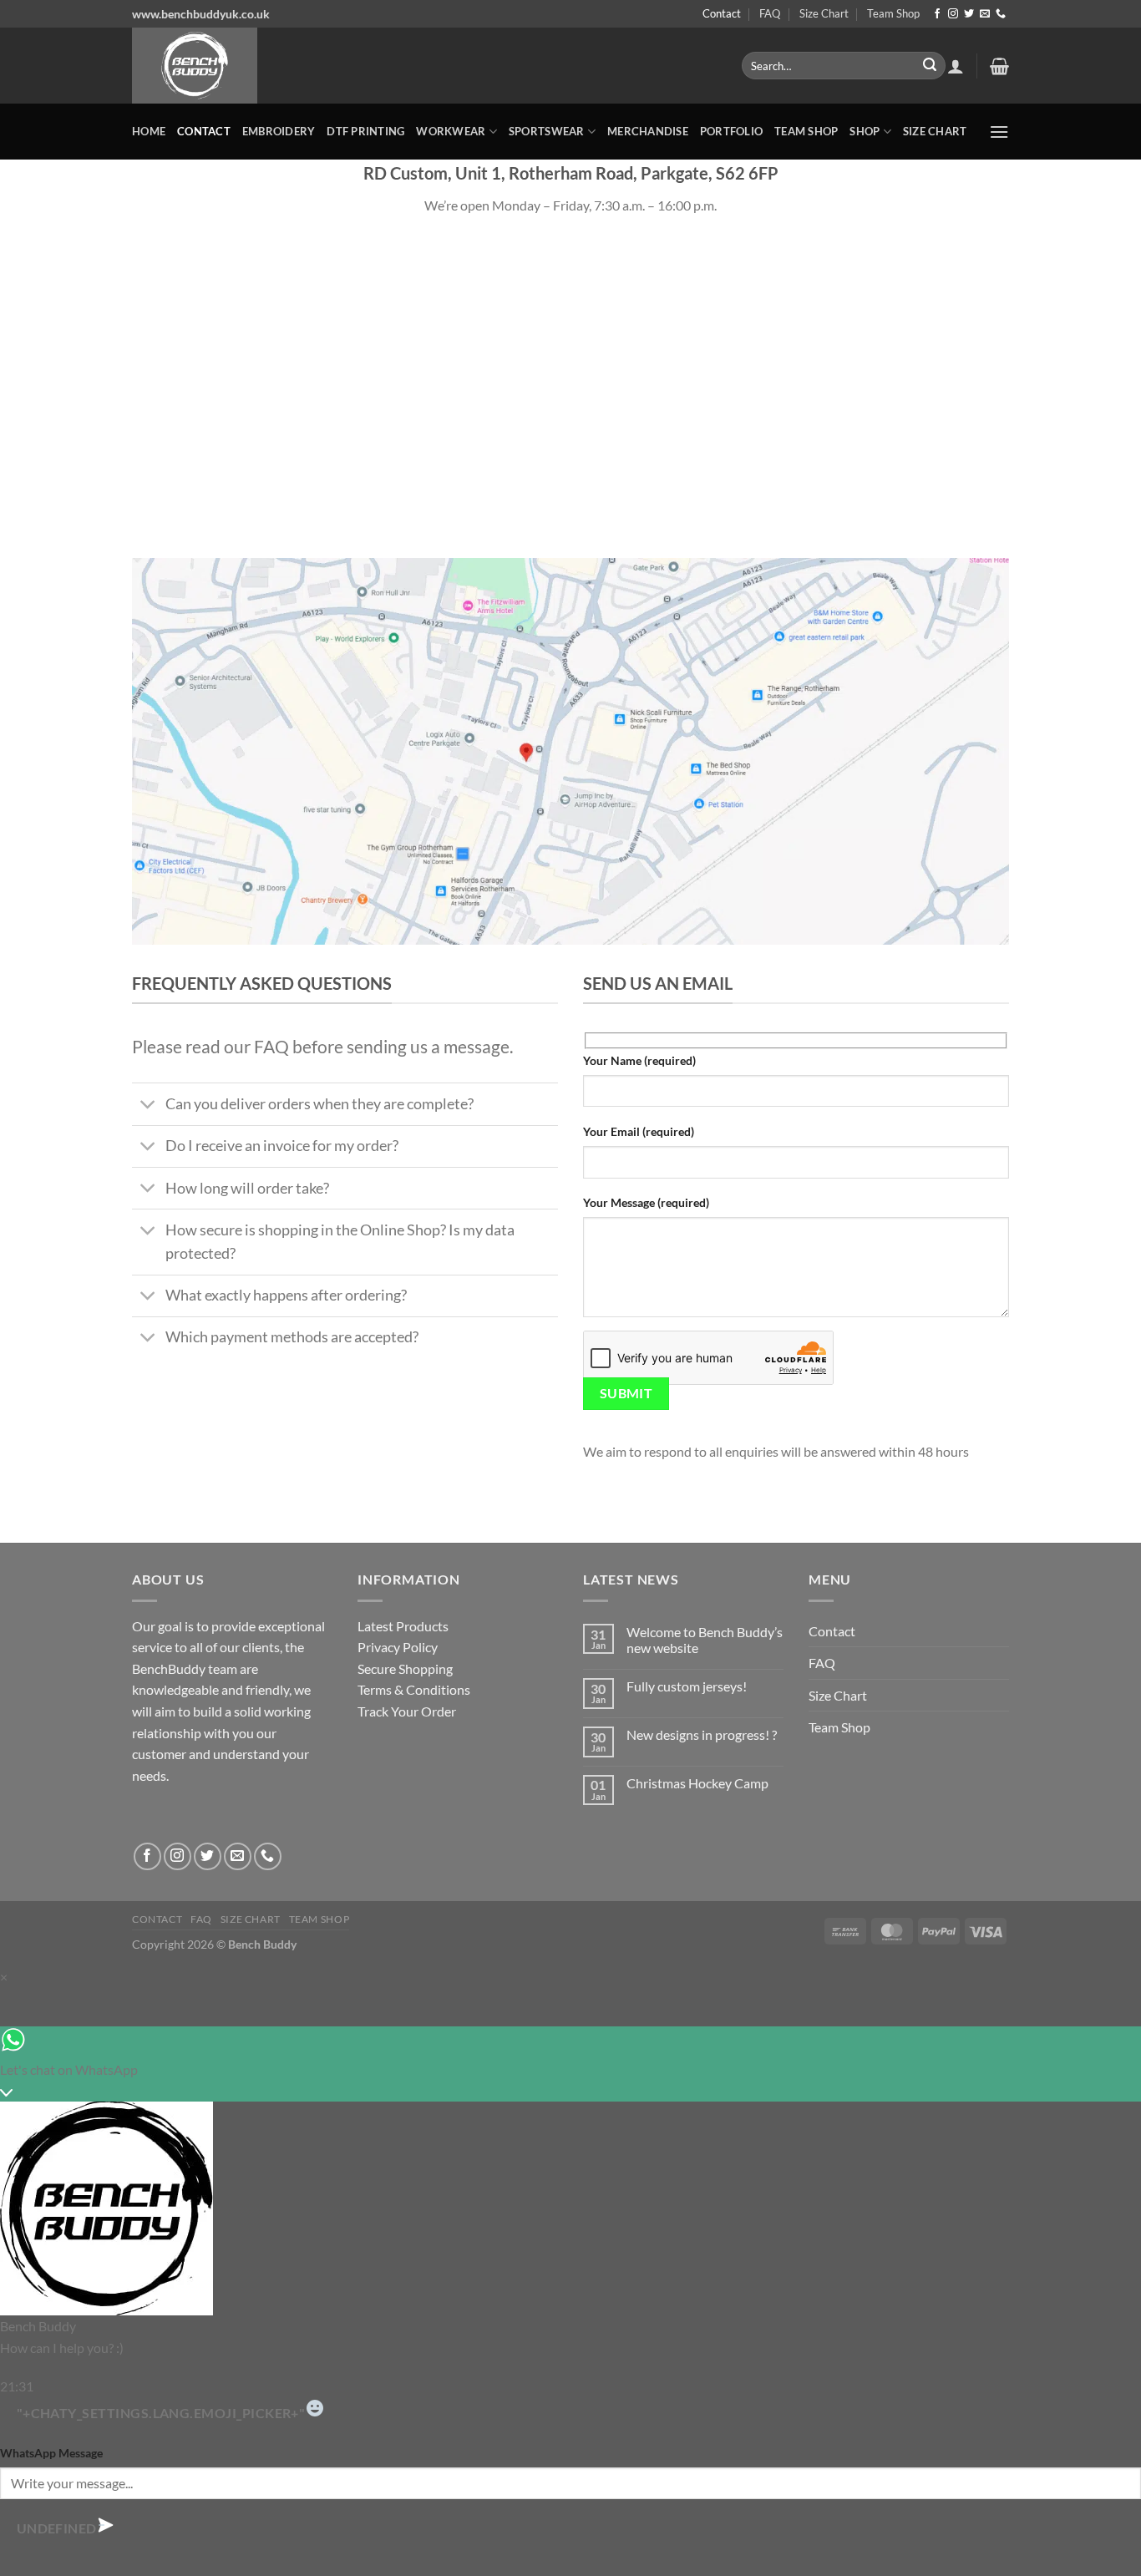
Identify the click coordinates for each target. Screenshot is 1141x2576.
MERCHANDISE (648, 131)
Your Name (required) (639, 1060)
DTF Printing (365, 131)
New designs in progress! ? (702, 1734)
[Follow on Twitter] (969, 14)
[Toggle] (148, 1106)
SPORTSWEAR (547, 131)
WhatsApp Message (51, 2453)
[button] (956, 66)
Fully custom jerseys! (687, 1686)
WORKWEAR (451, 131)
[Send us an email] (985, 14)
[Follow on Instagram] (953, 14)
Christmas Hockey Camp (697, 1783)
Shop (865, 131)
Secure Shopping (405, 1668)
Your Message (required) (646, 1202)
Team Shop (893, 13)
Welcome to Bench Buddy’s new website (705, 1640)
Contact (722, 13)
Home (149, 131)
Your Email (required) (639, 1131)
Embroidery (279, 131)
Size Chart (824, 13)
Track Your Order (407, 1711)
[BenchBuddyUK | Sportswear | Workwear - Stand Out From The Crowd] (424, 66)
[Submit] (930, 66)
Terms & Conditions (414, 1689)
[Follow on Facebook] (937, 14)
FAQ (770, 13)
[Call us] (1001, 14)
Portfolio (731, 131)
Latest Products (403, 1626)
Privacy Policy (398, 1647)
